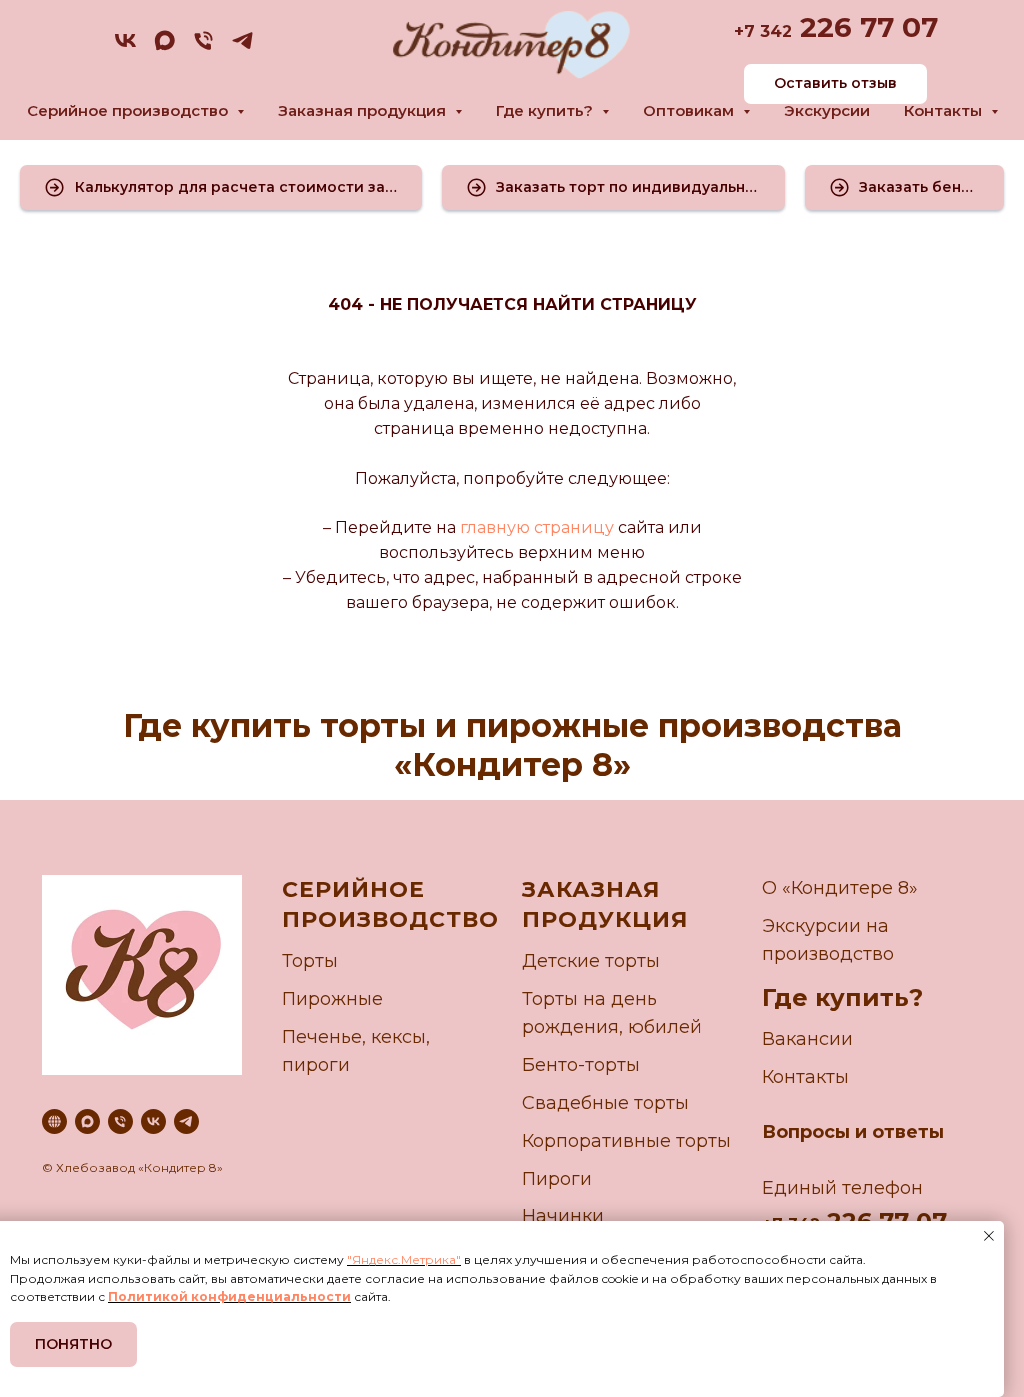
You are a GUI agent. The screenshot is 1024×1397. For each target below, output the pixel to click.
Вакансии (807, 1039)
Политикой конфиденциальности (229, 1296)
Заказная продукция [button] (364, 110)
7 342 (768, 31)
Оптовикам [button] (690, 110)
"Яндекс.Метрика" (404, 1259)
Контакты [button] (945, 110)
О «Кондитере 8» (840, 888)
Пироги (557, 1179)
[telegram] (242, 47)
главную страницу (535, 527)
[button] (221, 187)
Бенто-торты (581, 1065)
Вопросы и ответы (853, 1132)
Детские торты (591, 961)
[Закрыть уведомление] (989, 1236)
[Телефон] (203, 47)
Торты (310, 961)
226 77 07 (865, 27)
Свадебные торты (605, 1103)
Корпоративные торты (626, 1141)
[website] (54, 1121)
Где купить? (842, 997)
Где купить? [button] (546, 110)
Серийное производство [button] (129, 110)
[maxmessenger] (164, 47)
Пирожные (332, 999)
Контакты (805, 1077)
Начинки (563, 1216)
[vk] (125, 47)
